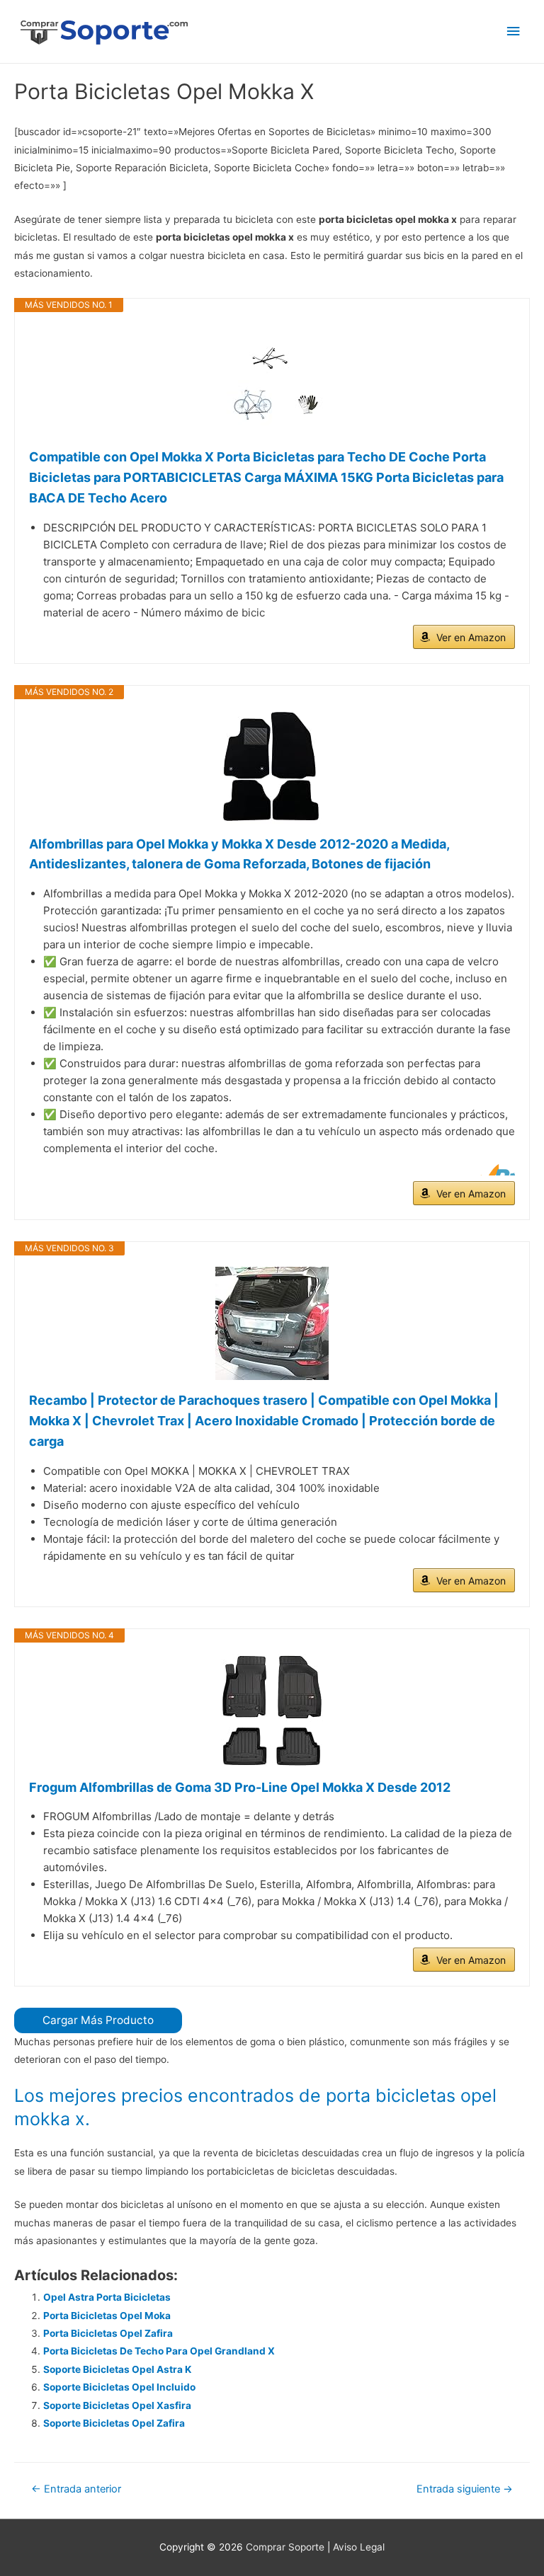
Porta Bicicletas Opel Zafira (108, 2333)
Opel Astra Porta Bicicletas (107, 2297)
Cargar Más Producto (98, 2020)
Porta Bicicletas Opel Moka (107, 2316)
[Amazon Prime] (495, 1170)
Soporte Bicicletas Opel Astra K (117, 2369)
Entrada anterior (76, 2489)
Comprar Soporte (285, 2547)
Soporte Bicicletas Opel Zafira (114, 2423)
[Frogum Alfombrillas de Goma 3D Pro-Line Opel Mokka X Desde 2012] (272, 1710)
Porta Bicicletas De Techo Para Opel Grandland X (159, 2351)
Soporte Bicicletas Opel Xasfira (117, 2405)
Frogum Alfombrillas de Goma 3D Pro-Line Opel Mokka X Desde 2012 (240, 1787)
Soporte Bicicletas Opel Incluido (119, 2387)
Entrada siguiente (465, 2489)
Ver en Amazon (471, 637)
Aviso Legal (359, 2547)
